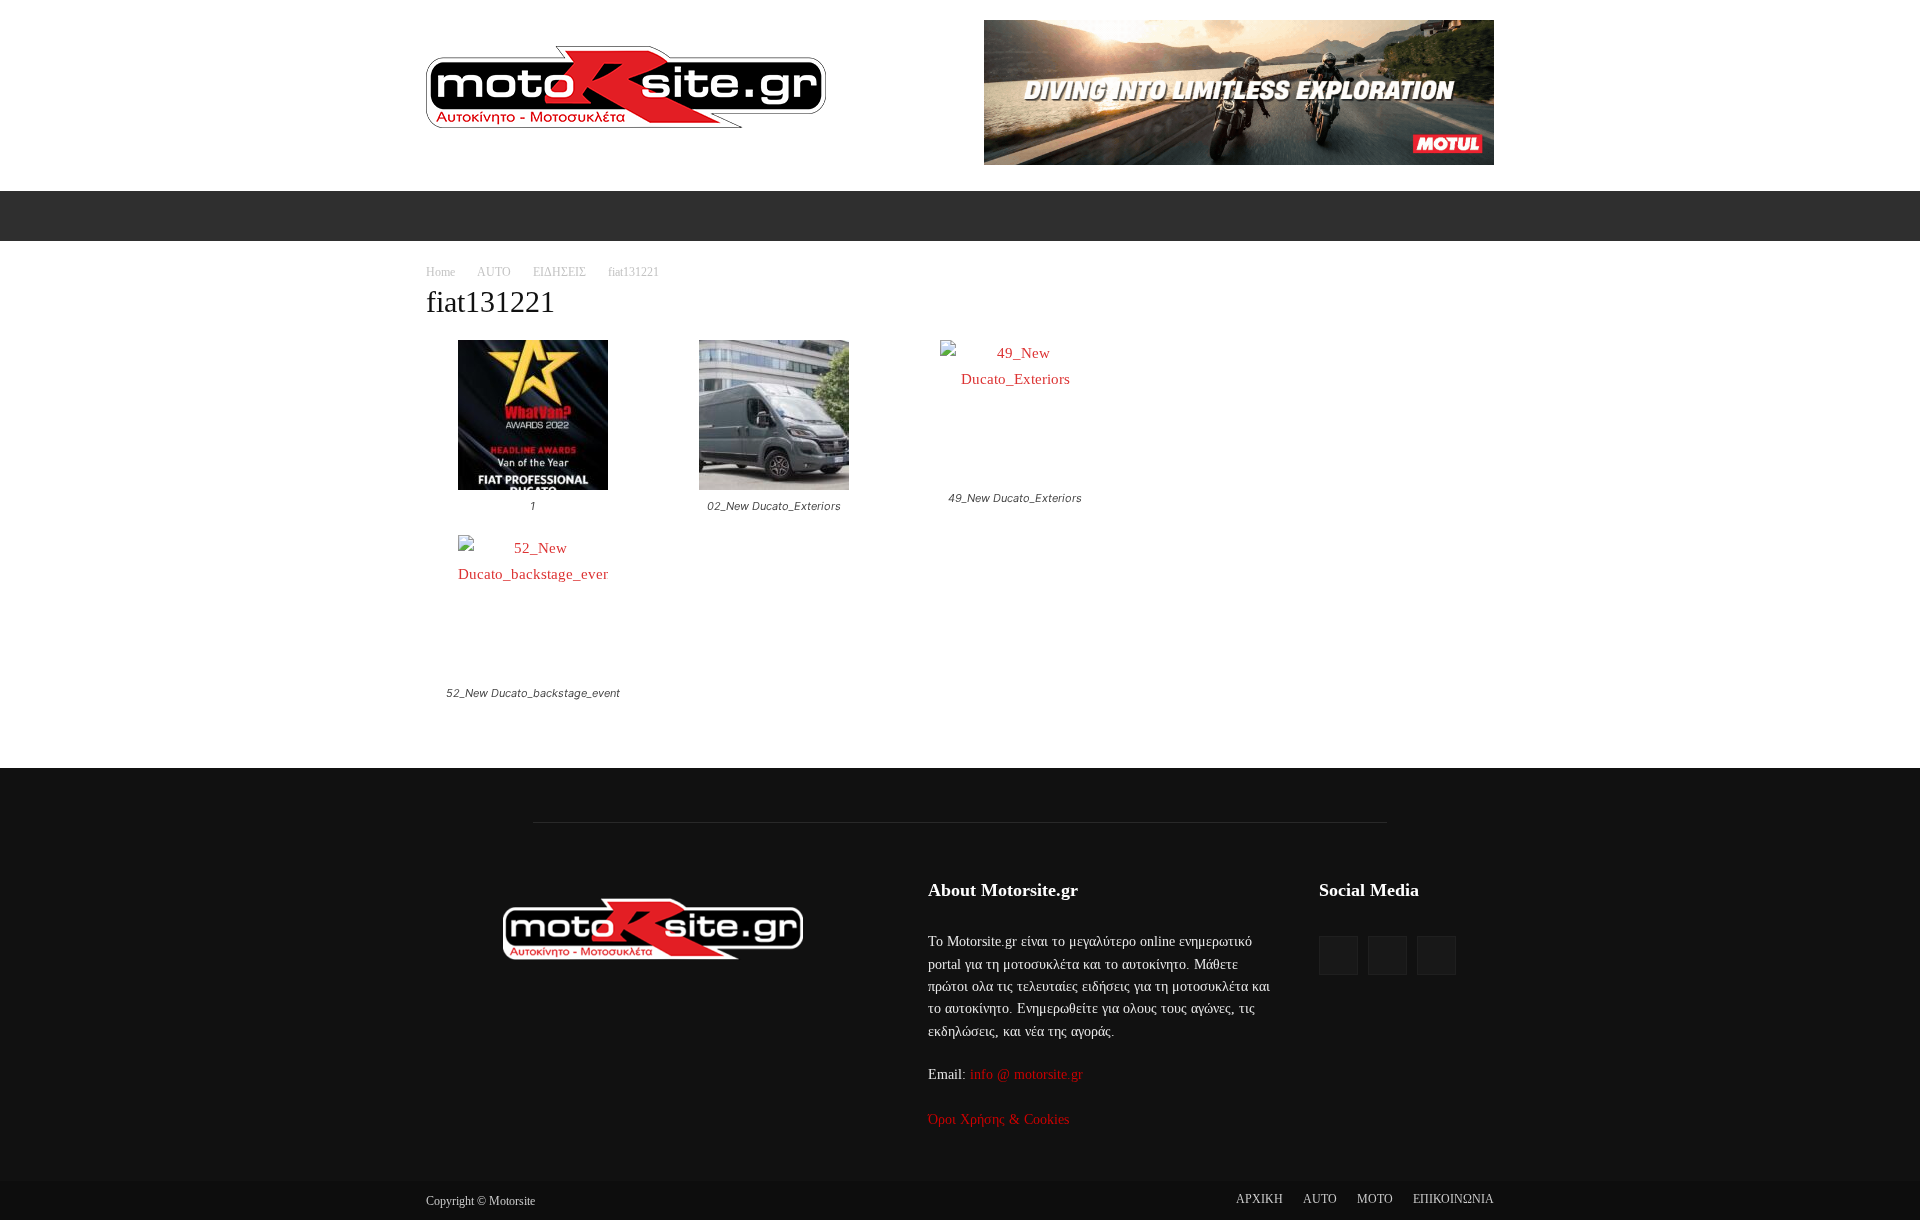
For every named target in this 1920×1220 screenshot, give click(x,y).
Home (440, 272)
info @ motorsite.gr (1026, 1074)
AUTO (494, 272)
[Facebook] (1338, 955)
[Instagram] (1387, 955)
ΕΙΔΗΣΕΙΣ (559, 272)
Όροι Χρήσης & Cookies (998, 1119)
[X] (1436, 955)
